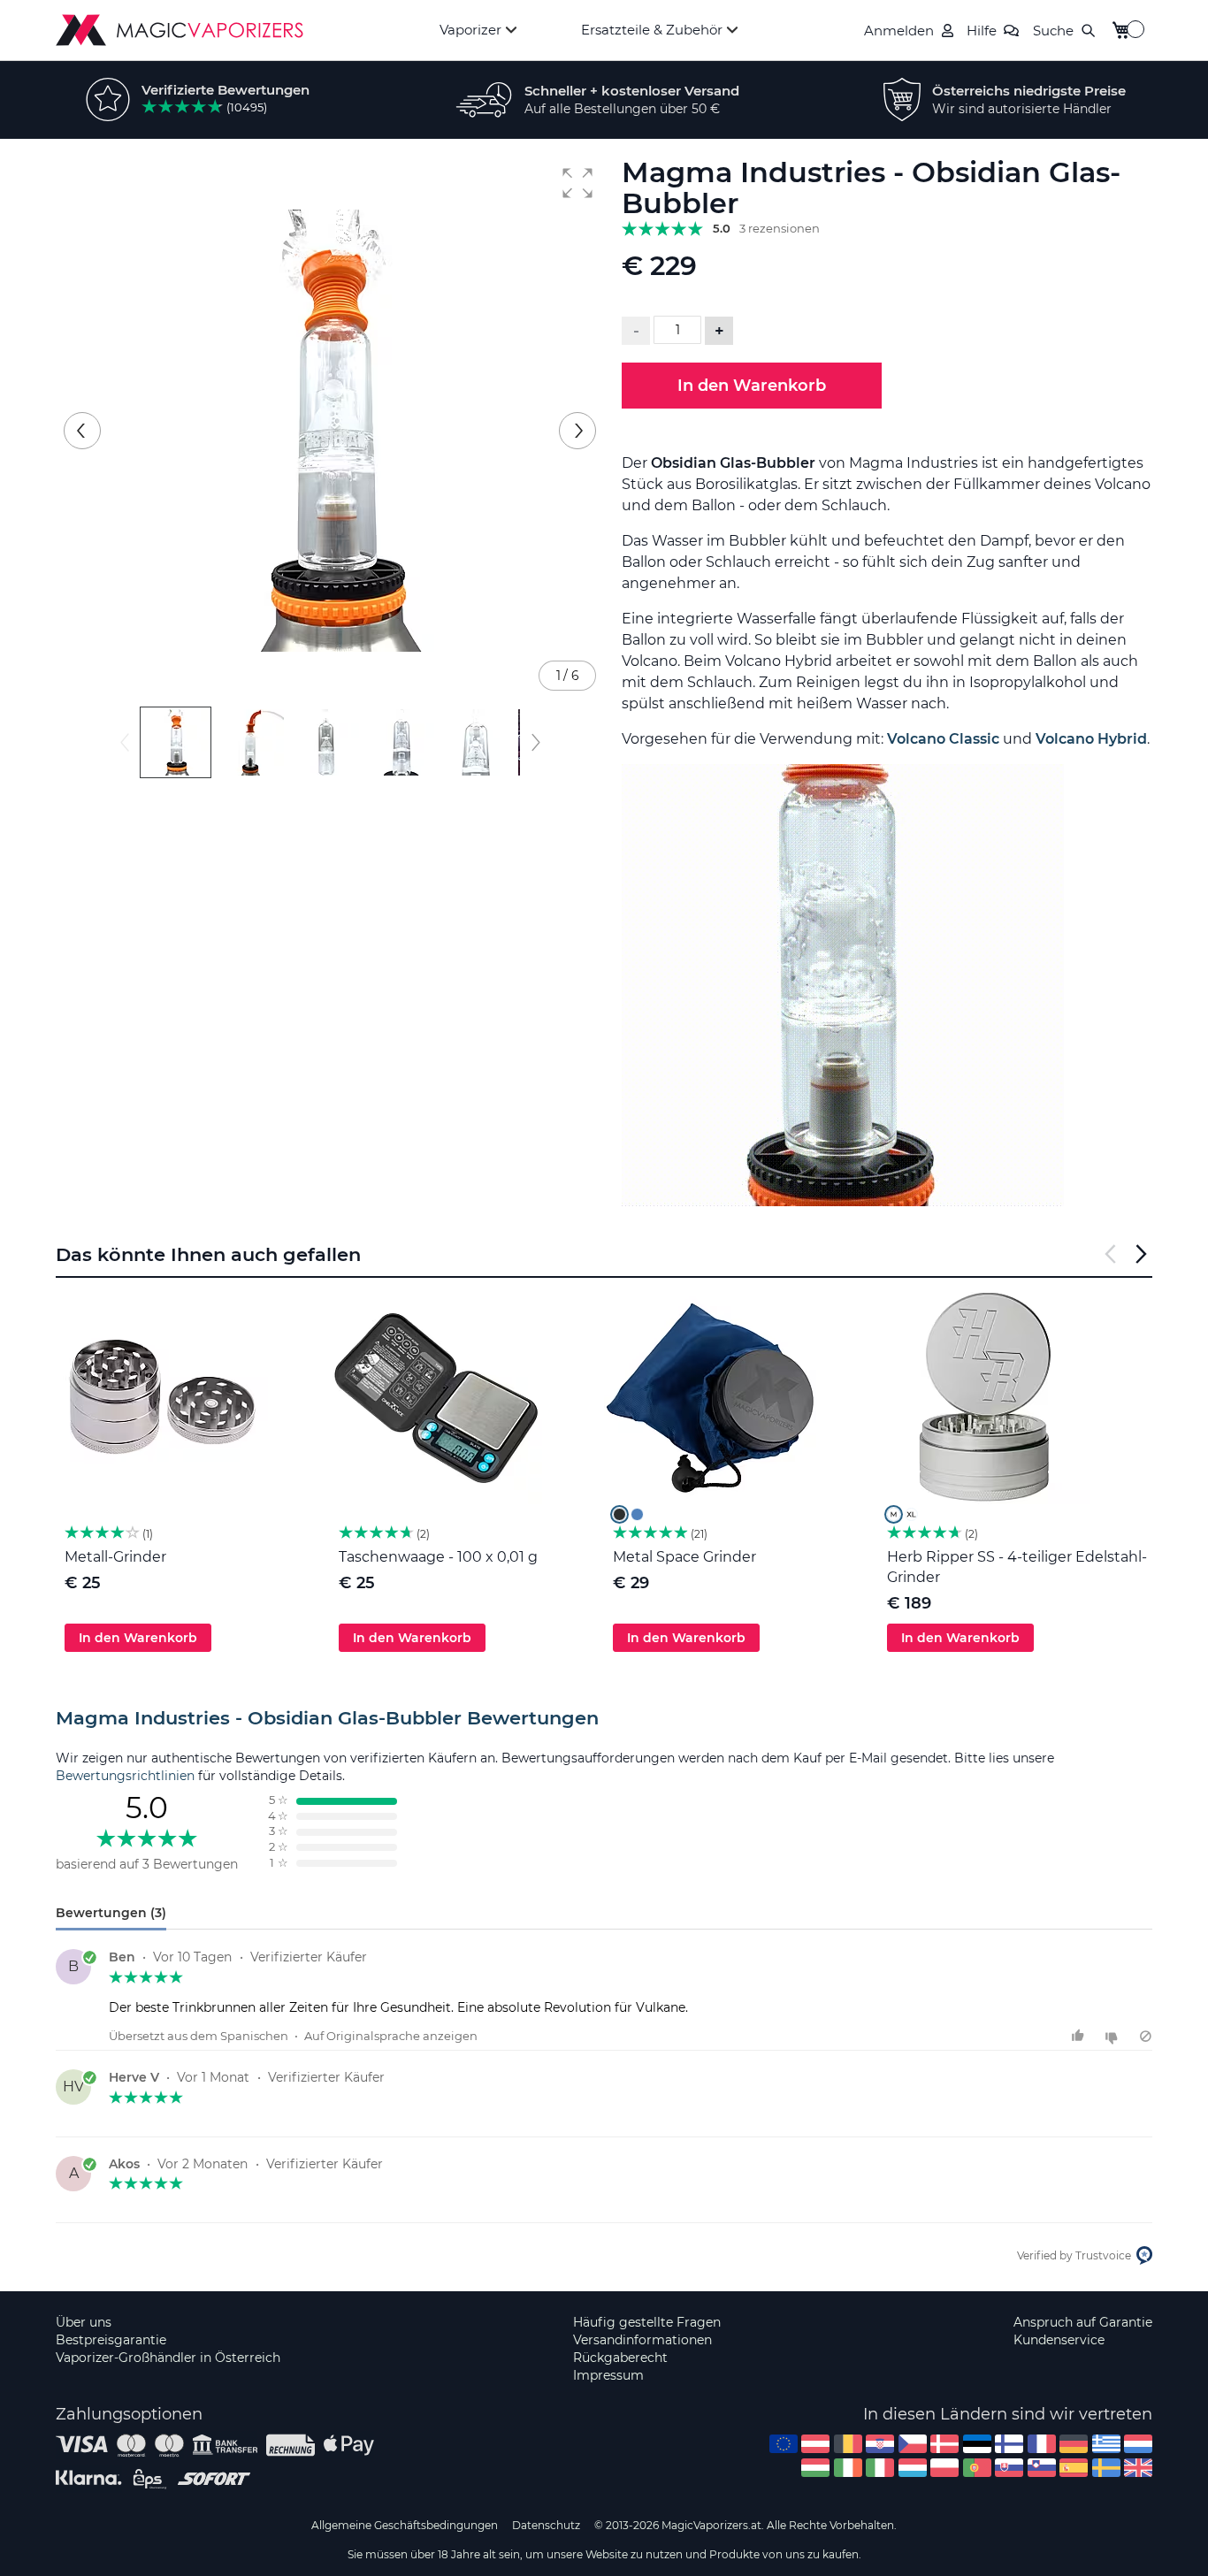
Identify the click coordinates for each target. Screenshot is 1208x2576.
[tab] (604, 1718)
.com (784, 2444)
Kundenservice (1059, 2340)
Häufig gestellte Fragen (647, 2322)
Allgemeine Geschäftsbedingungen (405, 2525)
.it (880, 2468)
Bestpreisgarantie (111, 2340)
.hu (815, 2468)
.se (1106, 2468)
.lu (913, 2468)
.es (1074, 2468)
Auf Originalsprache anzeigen (391, 2036)
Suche (1053, 31)
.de (1074, 2444)
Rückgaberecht (620, 2358)
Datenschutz (546, 2525)
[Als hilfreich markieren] (1080, 2036)
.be (848, 2444)
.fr (1042, 2444)
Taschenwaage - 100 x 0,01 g (438, 1557)
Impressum (608, 2375)
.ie (848, 2468)
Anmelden (899, 31)
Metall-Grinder (115, 1557)
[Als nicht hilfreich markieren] (1114, 2036)
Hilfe (982, 31)
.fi (1009, 2444)
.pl (944, 2468)
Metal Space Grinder (684, 1557)
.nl (1138, 2444)
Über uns (84, 2322)
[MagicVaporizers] (180, 30)
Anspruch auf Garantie (1083, 2322)
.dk (944, 2444)
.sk (1009, 2468)
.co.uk (1138, 2468)
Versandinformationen (642, 2340)
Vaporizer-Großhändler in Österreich (168, 2358)
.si (1042, 2468)
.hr (880, 2444)
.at (815, 2444)
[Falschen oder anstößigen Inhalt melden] (1146, 2036)
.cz (913, 2444)
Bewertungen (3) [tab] (111, 1913)
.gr (1106, 2444)
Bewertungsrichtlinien (125, 1776)
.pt (977, 2468)
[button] (577, 183)
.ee (977, 2444)
